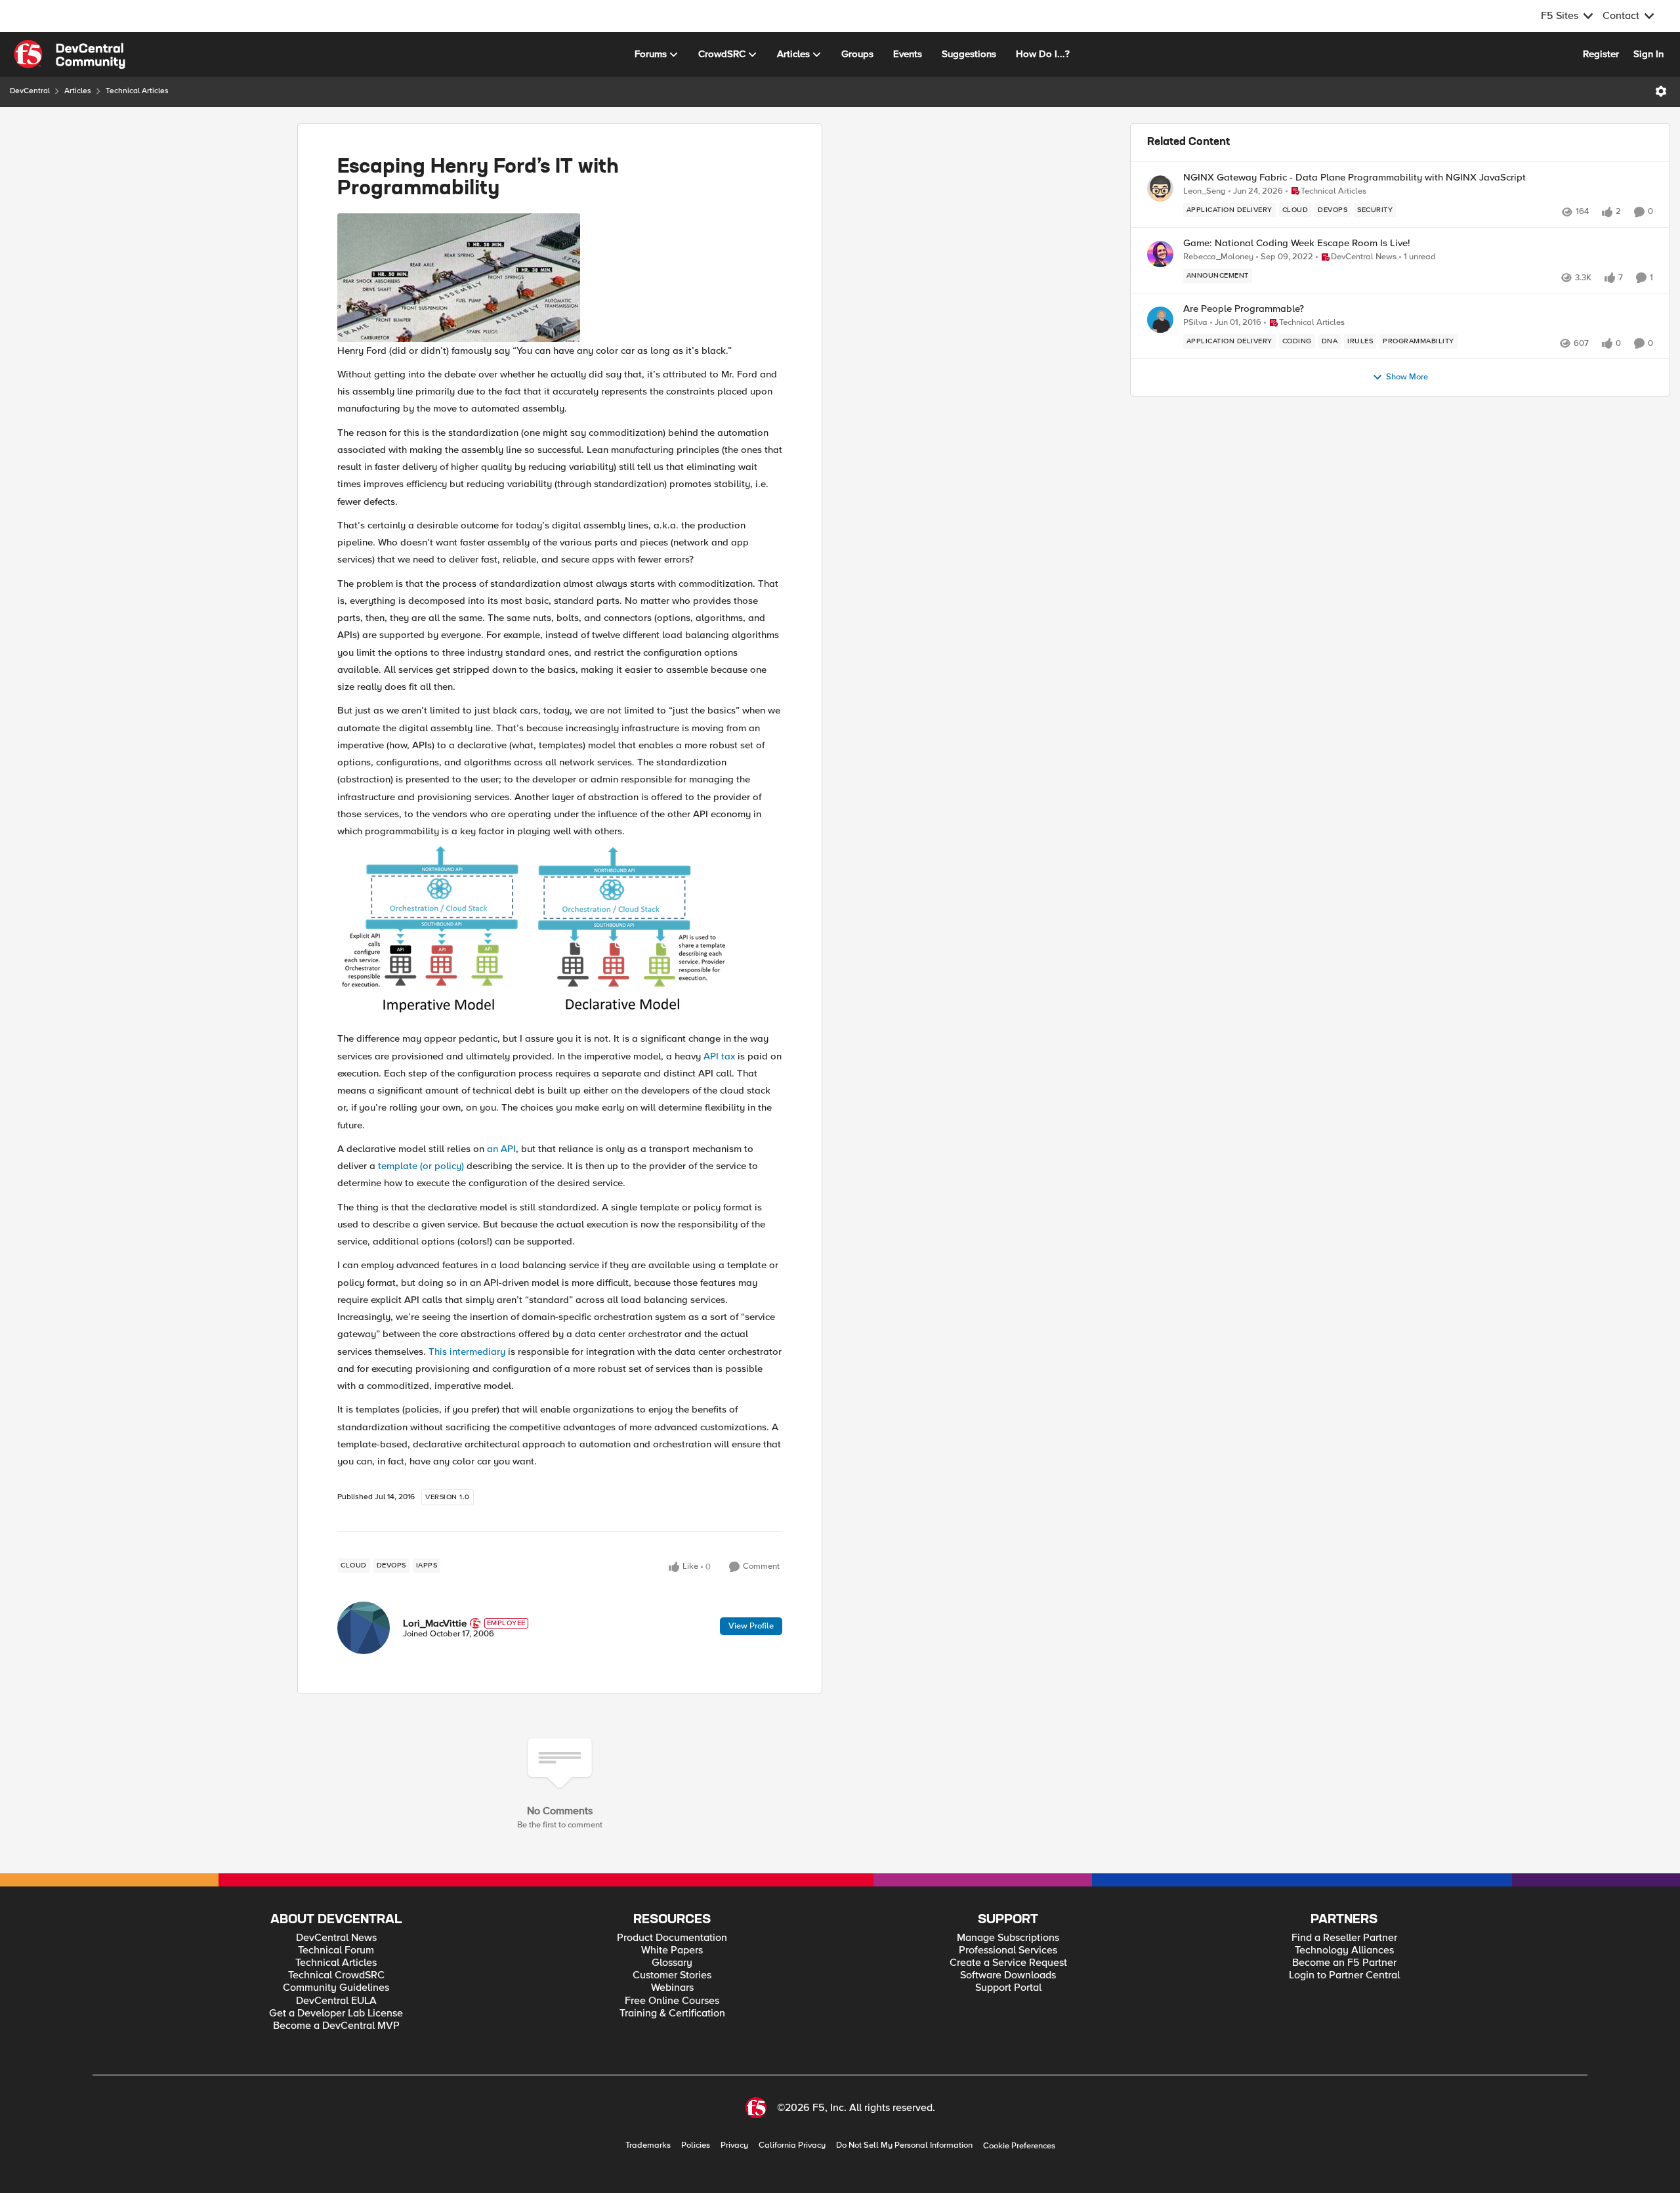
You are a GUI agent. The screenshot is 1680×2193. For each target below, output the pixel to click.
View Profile (751, 1626)
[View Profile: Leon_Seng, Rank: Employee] (1160, 188)
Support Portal (1008, 1988)
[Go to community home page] (70, 54)
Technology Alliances (1344, 1950)
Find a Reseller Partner (1344, 1938)
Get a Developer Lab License (336, 2013)
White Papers (672, 1950)
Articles (78, 91)
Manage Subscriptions (1008, 1938)
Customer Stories (672, 1975)
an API (501, 1149)
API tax (719, 1056)
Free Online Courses (672, 2001)
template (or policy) (421, 1166)
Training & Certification (672, 2013)
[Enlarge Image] (560, 278)
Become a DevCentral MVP (336, 2026)
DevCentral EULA (336, 2001)
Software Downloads (1008, 1975)
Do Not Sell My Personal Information (904, 2145)
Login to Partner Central (1344, 1975)
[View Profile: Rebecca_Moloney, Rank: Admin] (1160, 254)
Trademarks (648, 2145)
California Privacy (792, 2145)
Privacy (734, 2145)
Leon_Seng (1205, 191)
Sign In (1648, 54)
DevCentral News (336, 1938)
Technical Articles (137, 91)
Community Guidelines (336, 1988)
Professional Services (1008, 1950)
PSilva (1195, 323)
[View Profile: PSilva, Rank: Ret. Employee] (1160, 320)
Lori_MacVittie (435, 1623)
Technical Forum (336, 1950)
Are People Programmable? (1244, 309)
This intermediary (467, 1352)
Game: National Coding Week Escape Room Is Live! (1297, 243)
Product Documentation (672, 1938)
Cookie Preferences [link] (1019, 2146)
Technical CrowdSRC (336, 1975)
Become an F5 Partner (1344, 1963)
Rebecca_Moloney (1218, 257)
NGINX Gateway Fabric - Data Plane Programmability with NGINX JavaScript (1354, 178)
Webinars (672, 1988)
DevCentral (30, 91)
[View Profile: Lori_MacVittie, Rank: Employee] (364, 1628)
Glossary (672, 1963)
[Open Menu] (1661, 91)
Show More (1407, 377)
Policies (696, 2145)
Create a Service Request (1008, 1963)
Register (1601, 54)
